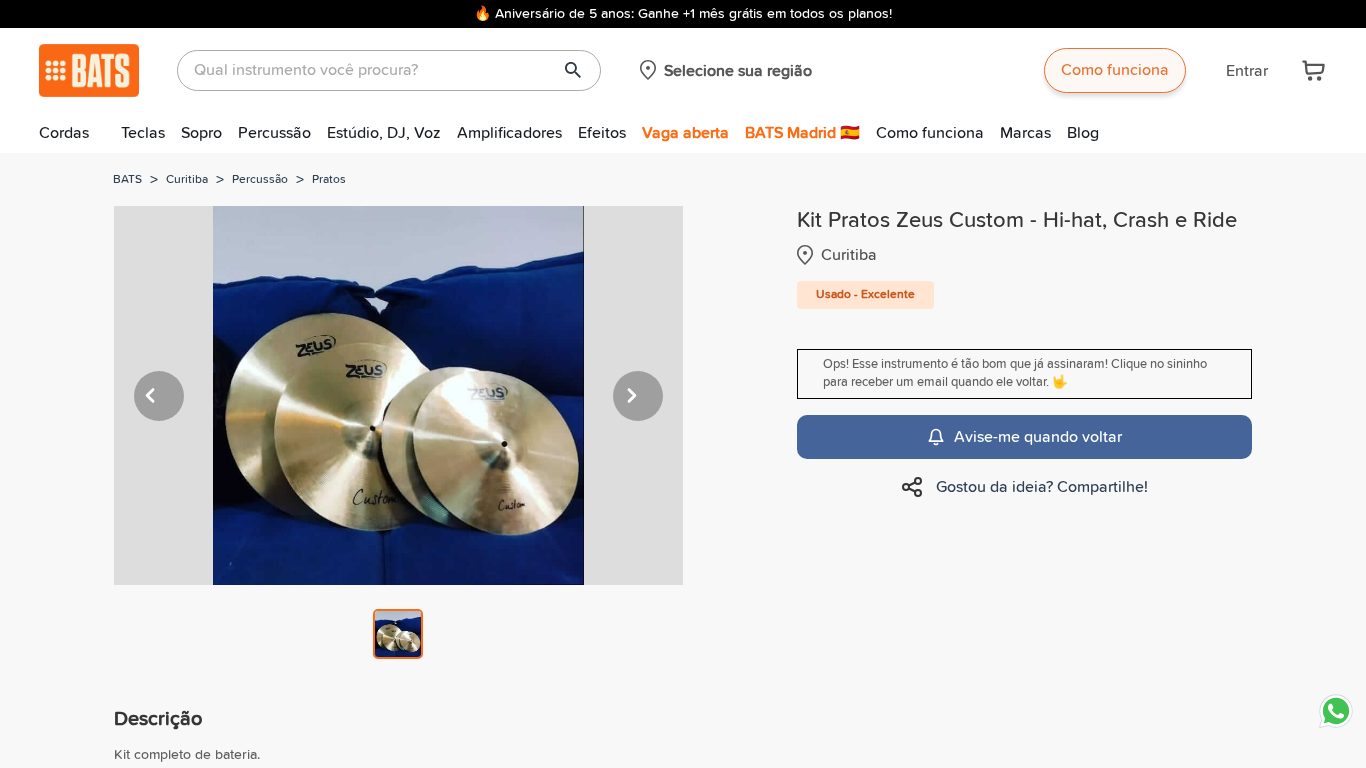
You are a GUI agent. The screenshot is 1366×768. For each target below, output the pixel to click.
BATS (127, 180)
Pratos (329, 180)
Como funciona (1115, 70)
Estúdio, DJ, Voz (384, 133)
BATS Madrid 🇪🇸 (802, 133)
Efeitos (602, 133)
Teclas (143, 133)
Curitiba (187, 180)
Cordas (64, 133)
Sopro (201, 133)
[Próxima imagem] (638, 396)
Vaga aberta (685, 133)
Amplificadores (509, 133)
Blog (1083, 133)
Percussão (274, 133)
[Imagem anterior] (159, 396)
